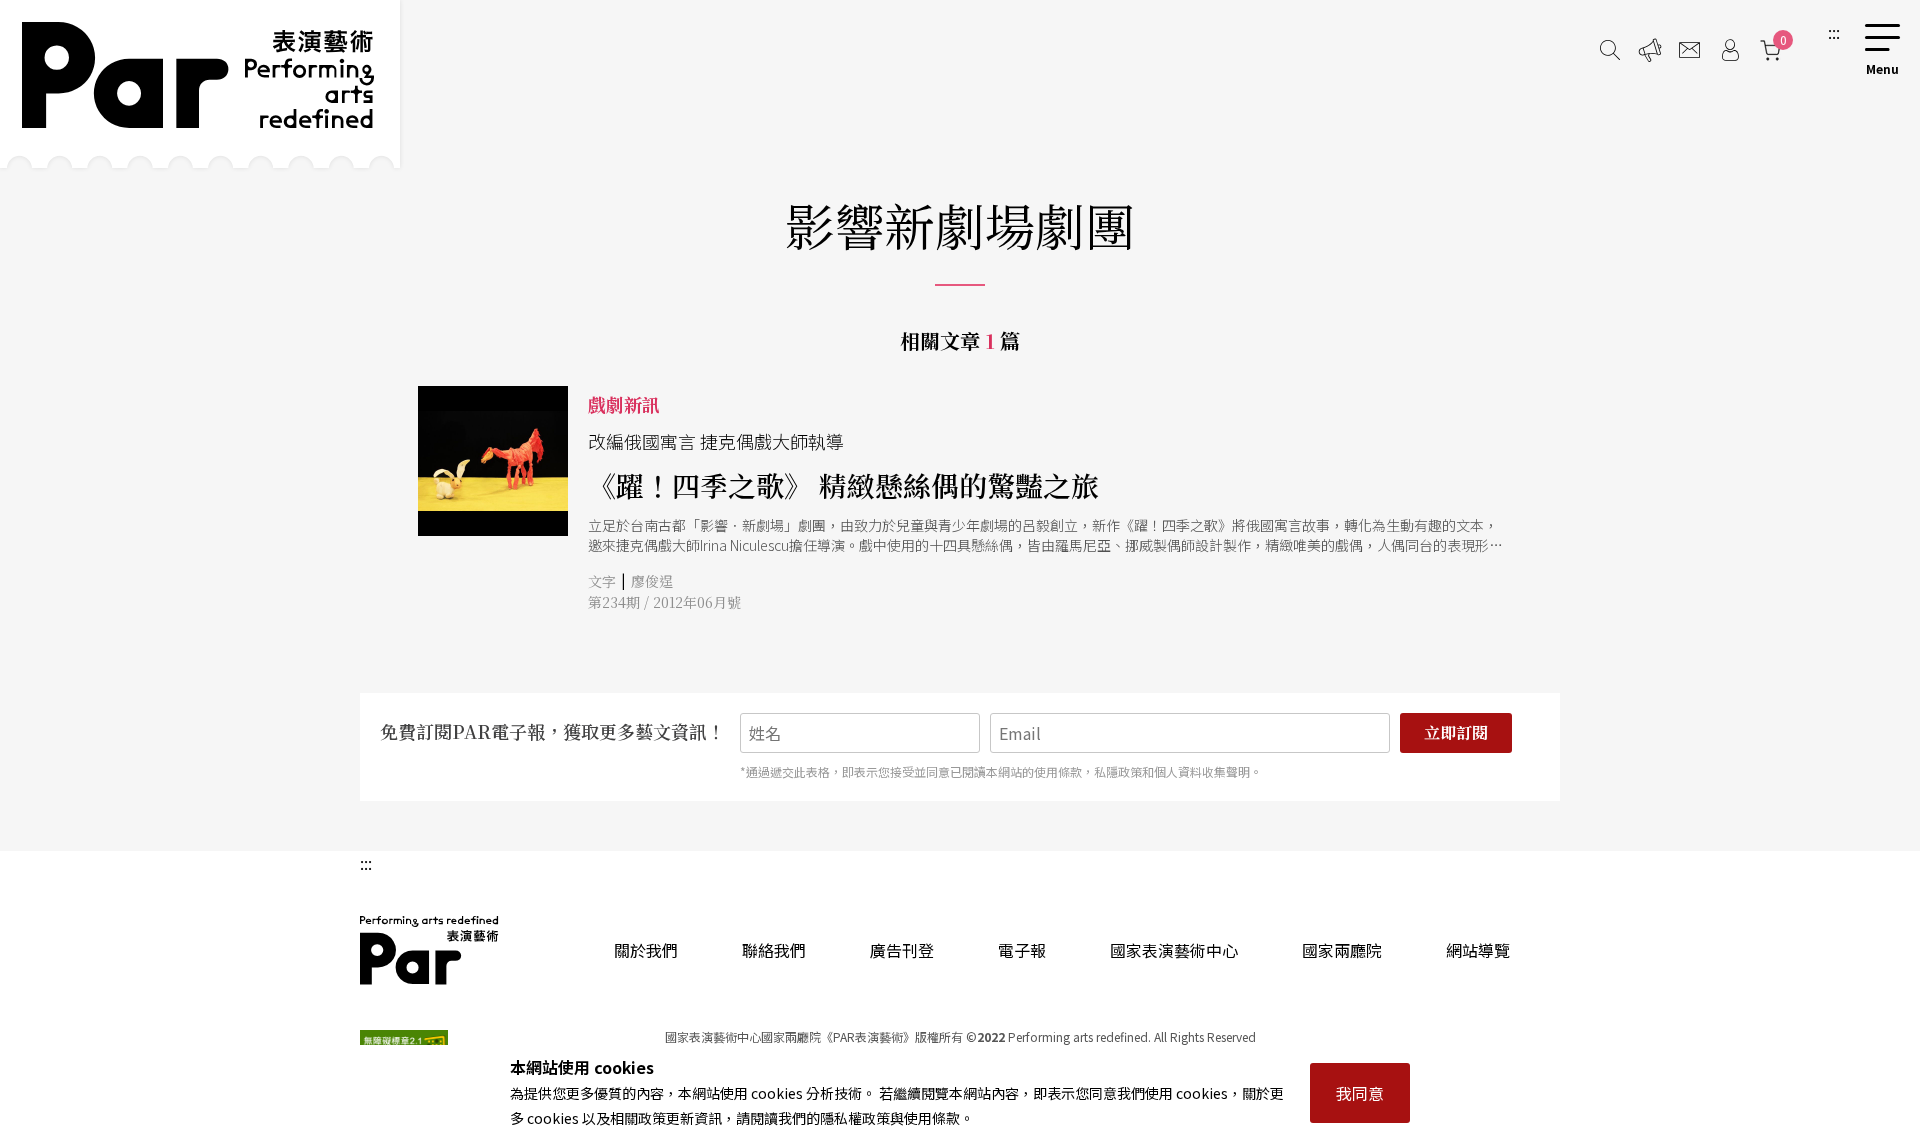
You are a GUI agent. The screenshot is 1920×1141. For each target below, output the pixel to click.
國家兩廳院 (1342, 950)
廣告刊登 (902, 950)
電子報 (1022, 950)
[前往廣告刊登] (1650, 50)
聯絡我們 (774, 950)
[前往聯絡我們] (1690, 50)
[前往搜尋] (1610, 50)
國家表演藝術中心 (1174, 950)
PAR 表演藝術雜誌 (430, 950)
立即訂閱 (1456, 732)
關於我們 (646, 950)
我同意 (1360, 1093)
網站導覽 (1478, 950)
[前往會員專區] (1730, 50)
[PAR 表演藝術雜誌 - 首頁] (200, 84)
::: (1834, 32)
